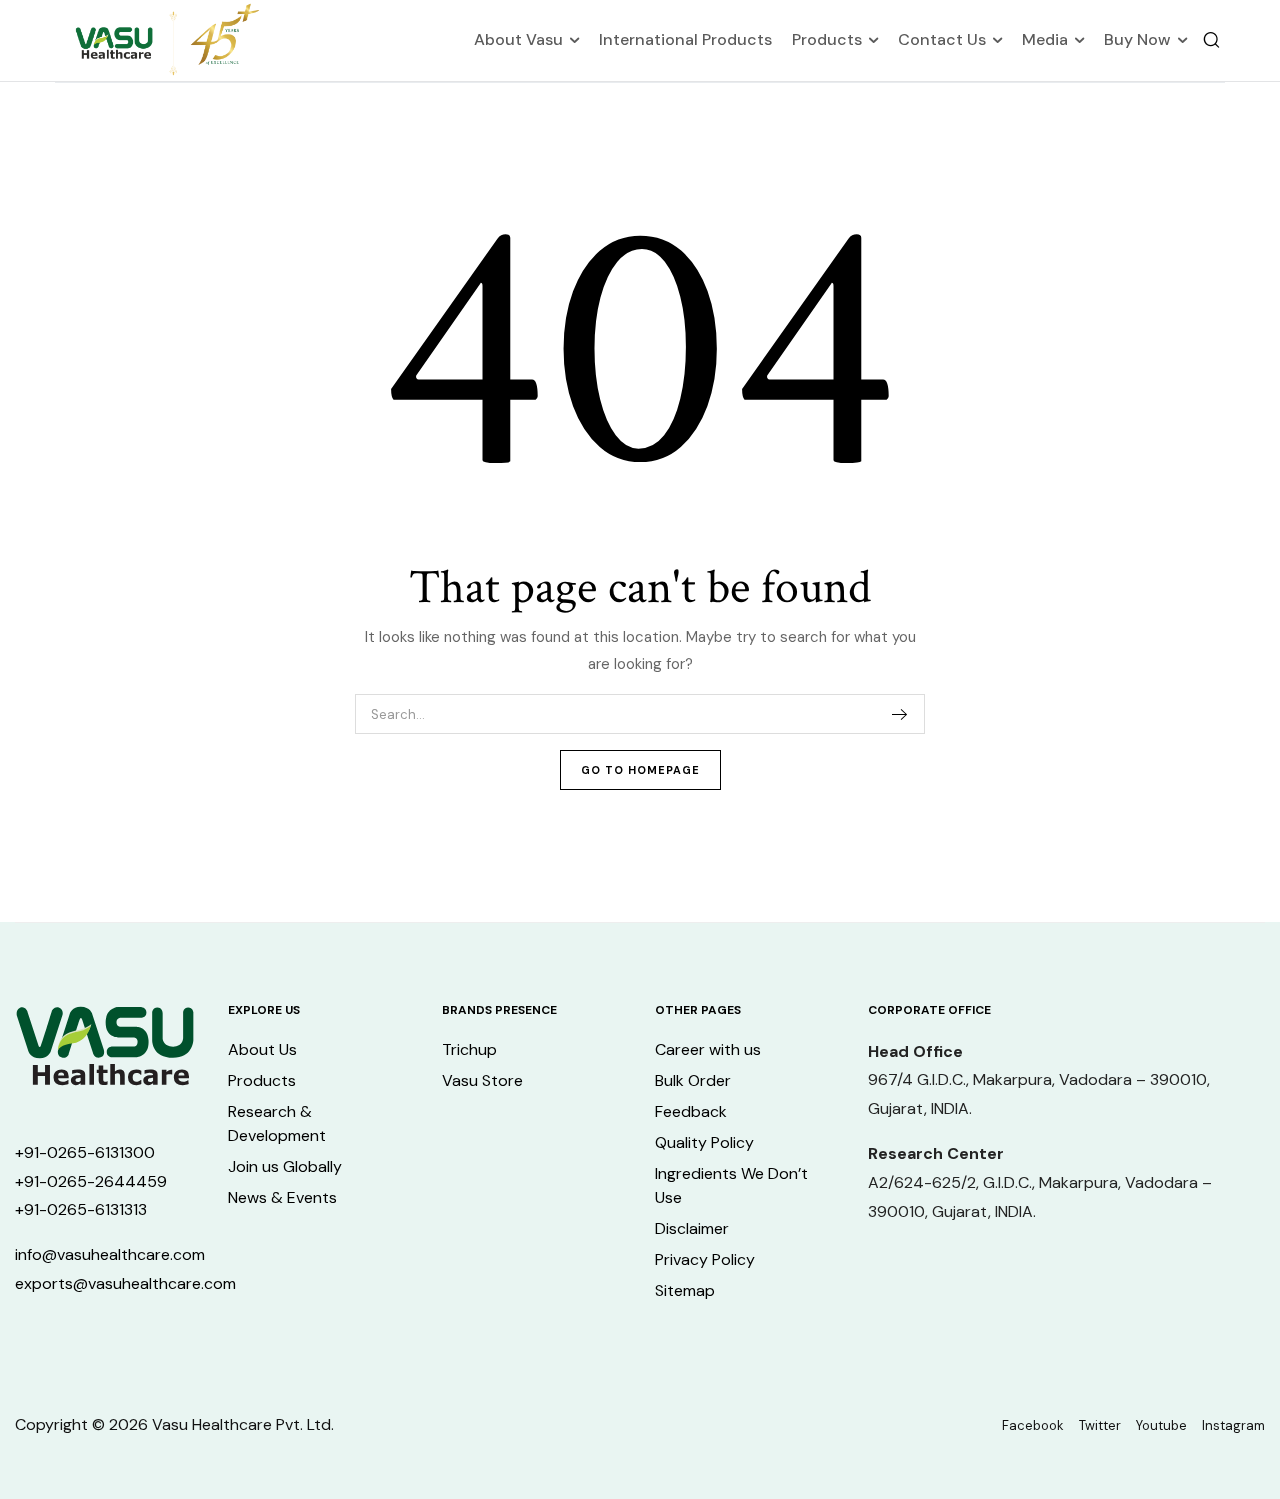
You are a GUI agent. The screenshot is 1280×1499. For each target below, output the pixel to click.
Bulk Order (693, 1080)
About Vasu (518, 39)
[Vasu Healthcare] (167, 40)
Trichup (469, 1049)
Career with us (708, 1049)
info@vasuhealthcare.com (110, 1254)
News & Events (282, 1197)
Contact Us (942, 39)
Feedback (691, 1111)
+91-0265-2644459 (91, 1181)
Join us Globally (285, 1166)
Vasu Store (482, 1080)
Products (827, 39)
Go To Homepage (640, 770)
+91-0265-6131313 (81, 1209)
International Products (685, 39)
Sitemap (685, 1290)
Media (1045, 39)
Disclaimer (692, 1228)
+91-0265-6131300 (85, 1152)
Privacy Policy (705, 1259)
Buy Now (1137, 39)
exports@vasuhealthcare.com (125, 1283)
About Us (262, 1049)
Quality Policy (704, 1142)
